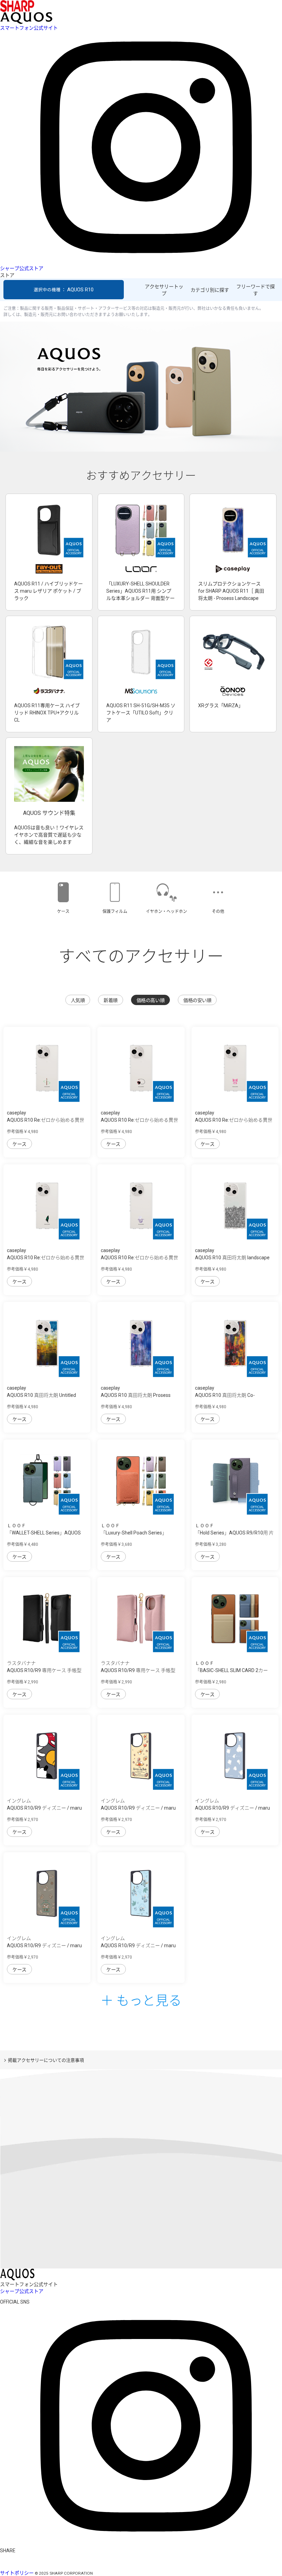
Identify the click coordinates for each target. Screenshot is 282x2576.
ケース (19, 1144)
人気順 (78, 1000)
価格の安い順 (197, 1000)
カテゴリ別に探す (210, 290)
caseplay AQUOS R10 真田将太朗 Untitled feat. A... (41, 1395)
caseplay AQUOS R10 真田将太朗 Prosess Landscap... (136, 1395)
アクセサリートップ (164, 290)
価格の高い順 (150, 1000)
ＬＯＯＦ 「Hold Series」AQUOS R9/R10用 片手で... (234, 1533)
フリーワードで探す (256, 290)
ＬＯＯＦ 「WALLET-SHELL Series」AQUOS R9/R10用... (44, 1533)
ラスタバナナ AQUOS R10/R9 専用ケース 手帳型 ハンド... (44, 1670)
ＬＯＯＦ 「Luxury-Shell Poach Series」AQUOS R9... (134, 1533)
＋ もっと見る (141, 2000)
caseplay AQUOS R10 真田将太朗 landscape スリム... (232, 1258)
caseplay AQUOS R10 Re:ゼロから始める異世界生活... (46, 1120)
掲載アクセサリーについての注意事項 (46, 2060)
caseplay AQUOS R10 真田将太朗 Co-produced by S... (225, 1395)
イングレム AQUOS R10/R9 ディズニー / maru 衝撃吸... (44, 1808)
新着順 (111, 1000)
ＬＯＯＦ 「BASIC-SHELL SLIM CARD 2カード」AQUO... (231, 1670)
